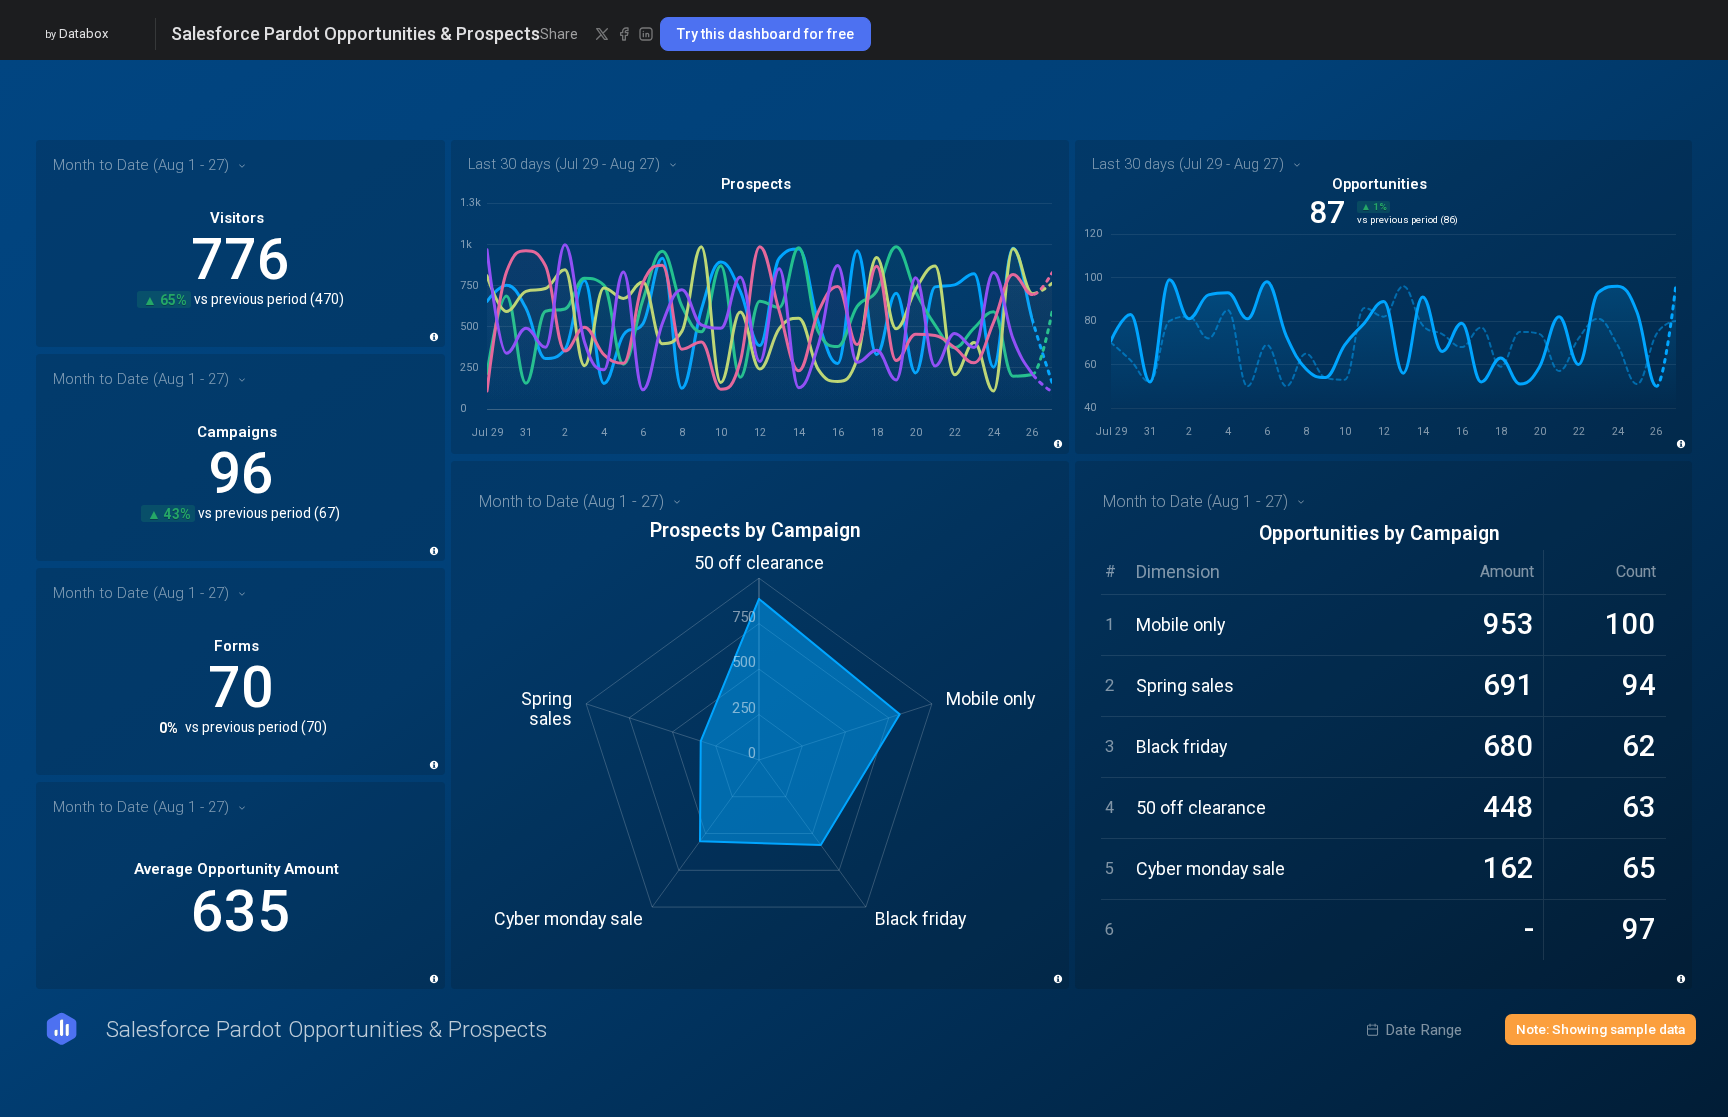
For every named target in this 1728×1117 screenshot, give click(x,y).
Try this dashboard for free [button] (765, 34)
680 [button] (1508, 746)
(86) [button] (1449, 219)
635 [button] (240, 911)
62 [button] (1639, 746)
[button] (602, 34)
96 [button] (240, 473)
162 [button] (1508, 868)
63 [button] (1639, 807)
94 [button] (1639, 685)
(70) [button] (314, 728)
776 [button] (240, 259)
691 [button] (1508, 685)
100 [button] (1630, 624)
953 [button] (1508, 624)
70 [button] (240, 687)
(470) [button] (327, 300)
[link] (240, 243)
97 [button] (1639, 929)
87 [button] (1327, 213)
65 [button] (1639, 868)
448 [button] (1508, 807)
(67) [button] (327, 514)
